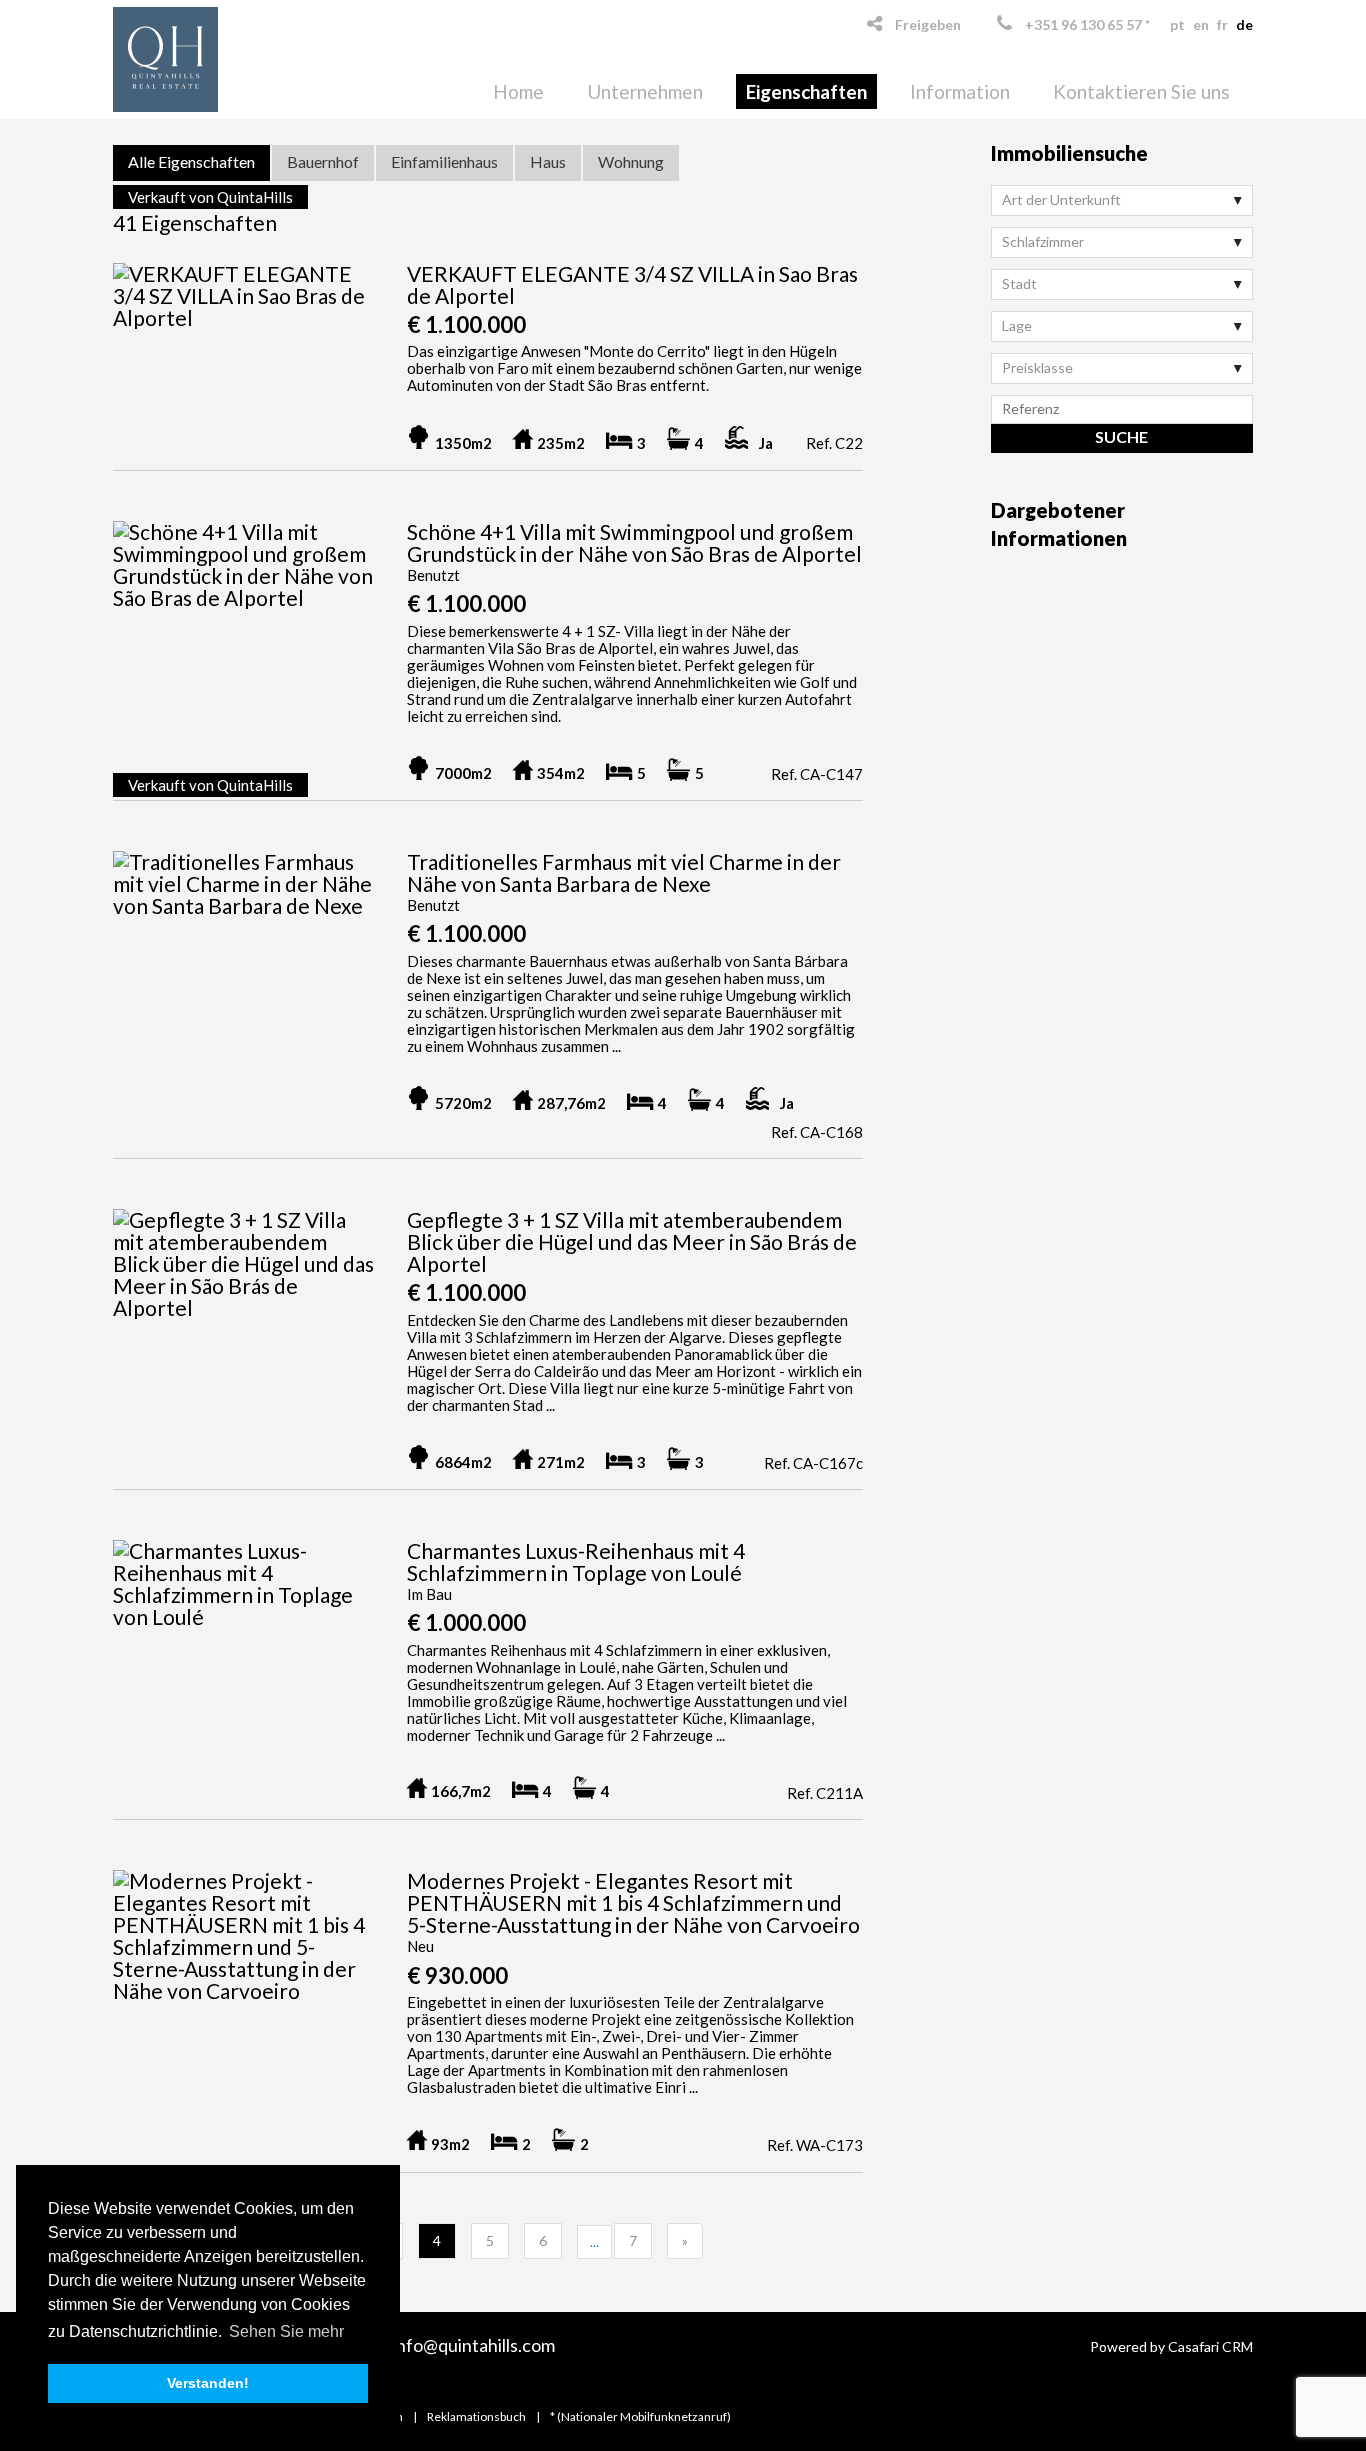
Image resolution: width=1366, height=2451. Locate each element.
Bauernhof (323, 161)
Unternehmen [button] (645, 91)
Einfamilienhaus (444, 161)
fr (1222, 24)
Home (518, 91)
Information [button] (960, 91)
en (1201, 24)
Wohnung (631, 161)
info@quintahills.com (473, 2345)
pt (1177, 24)
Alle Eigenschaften (191, 161)
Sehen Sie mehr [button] (286, 2331)
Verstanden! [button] (208, 2383)
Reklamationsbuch (476, 2416)
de (1244, 24)
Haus (548, 161)
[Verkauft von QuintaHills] (244, 307)
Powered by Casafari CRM (1171, 2346)
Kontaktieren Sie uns (1141, 91)
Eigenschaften (806, 91)
